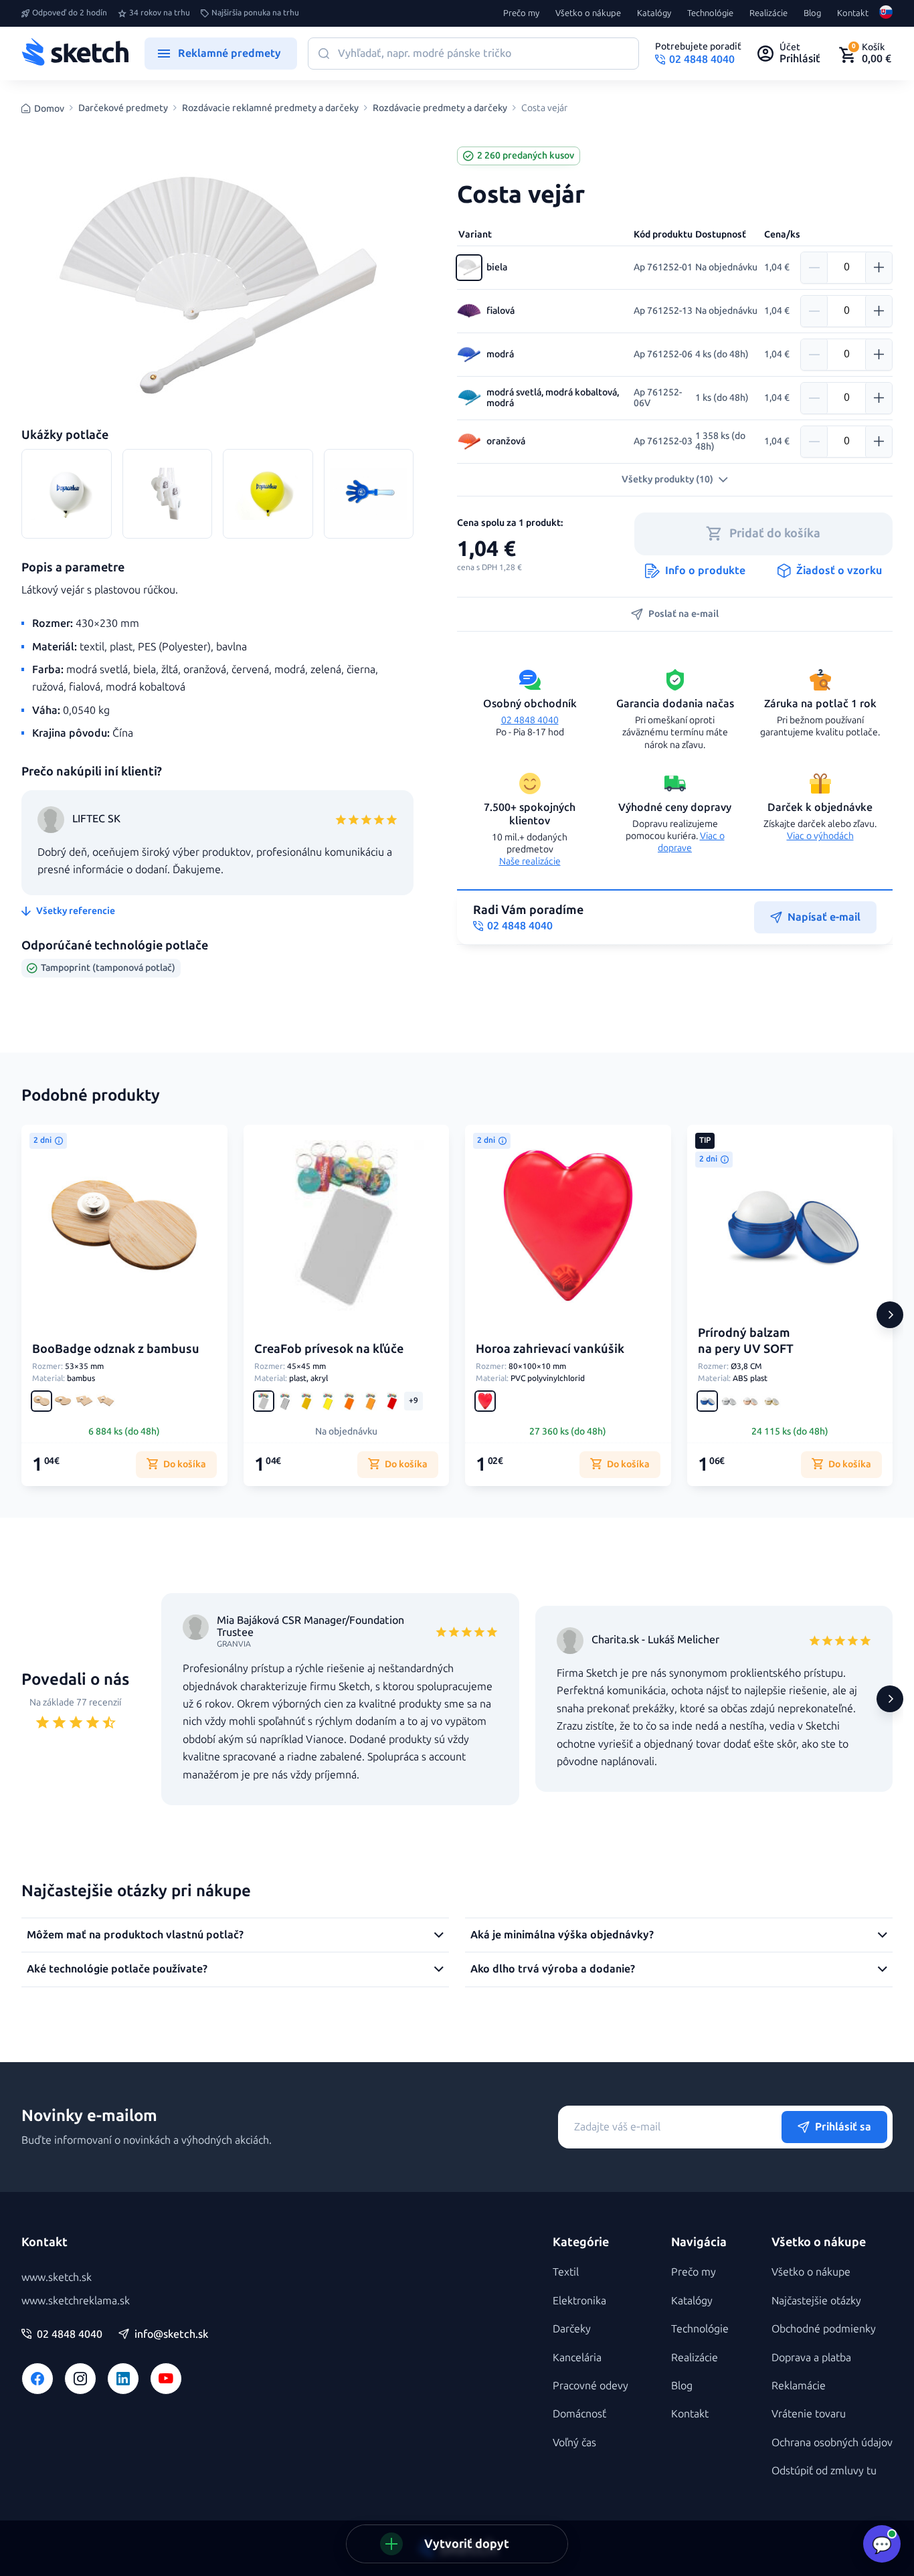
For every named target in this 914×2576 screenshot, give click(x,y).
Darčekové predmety (123, 108)
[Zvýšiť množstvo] (879, 268)
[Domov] (75, 54)
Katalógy (654, 13)
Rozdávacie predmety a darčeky (440, 108)
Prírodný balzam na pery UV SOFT (746, 1341)
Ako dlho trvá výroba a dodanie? (553, 1969)
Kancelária (577, 2358)
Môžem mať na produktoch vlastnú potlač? (135, 1935)
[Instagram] (80, 2379)
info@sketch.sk (171, 2334)
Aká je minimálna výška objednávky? (562, 1935)
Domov (49, 109)
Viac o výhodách (820, 836)
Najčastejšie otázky (816, 2301)
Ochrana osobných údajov (832, 2443)
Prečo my (521, 13)
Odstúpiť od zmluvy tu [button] (824, 2471)
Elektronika (579, 2301)
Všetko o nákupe (588, 13)
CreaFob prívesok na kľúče (329, 1349)
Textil (566, 2272)
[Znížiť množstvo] (814, 268)
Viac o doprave (691, 842)
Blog (812, 13)
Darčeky (572, 2329)
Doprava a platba (811, 2358)
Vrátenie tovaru (809, 2414)
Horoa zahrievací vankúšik (550, 1349)
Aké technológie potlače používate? (117, 1969)
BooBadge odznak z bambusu (116, 1349)
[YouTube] (166, 2379)
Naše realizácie (530, 861)
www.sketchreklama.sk (76, 2301)
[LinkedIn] (123, 2379)
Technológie (710, 13)
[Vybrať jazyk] (886, 13)
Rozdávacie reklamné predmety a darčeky (270, 108)
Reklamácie (799, 2386)
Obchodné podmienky (824, 2329)
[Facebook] (37, 2379)
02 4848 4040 (530, 720)
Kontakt (853, 13)
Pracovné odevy (590, 2386)
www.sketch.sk (57, 2277)
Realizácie (768, 13)
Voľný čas (574, 2443)
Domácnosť (579, 2414)
